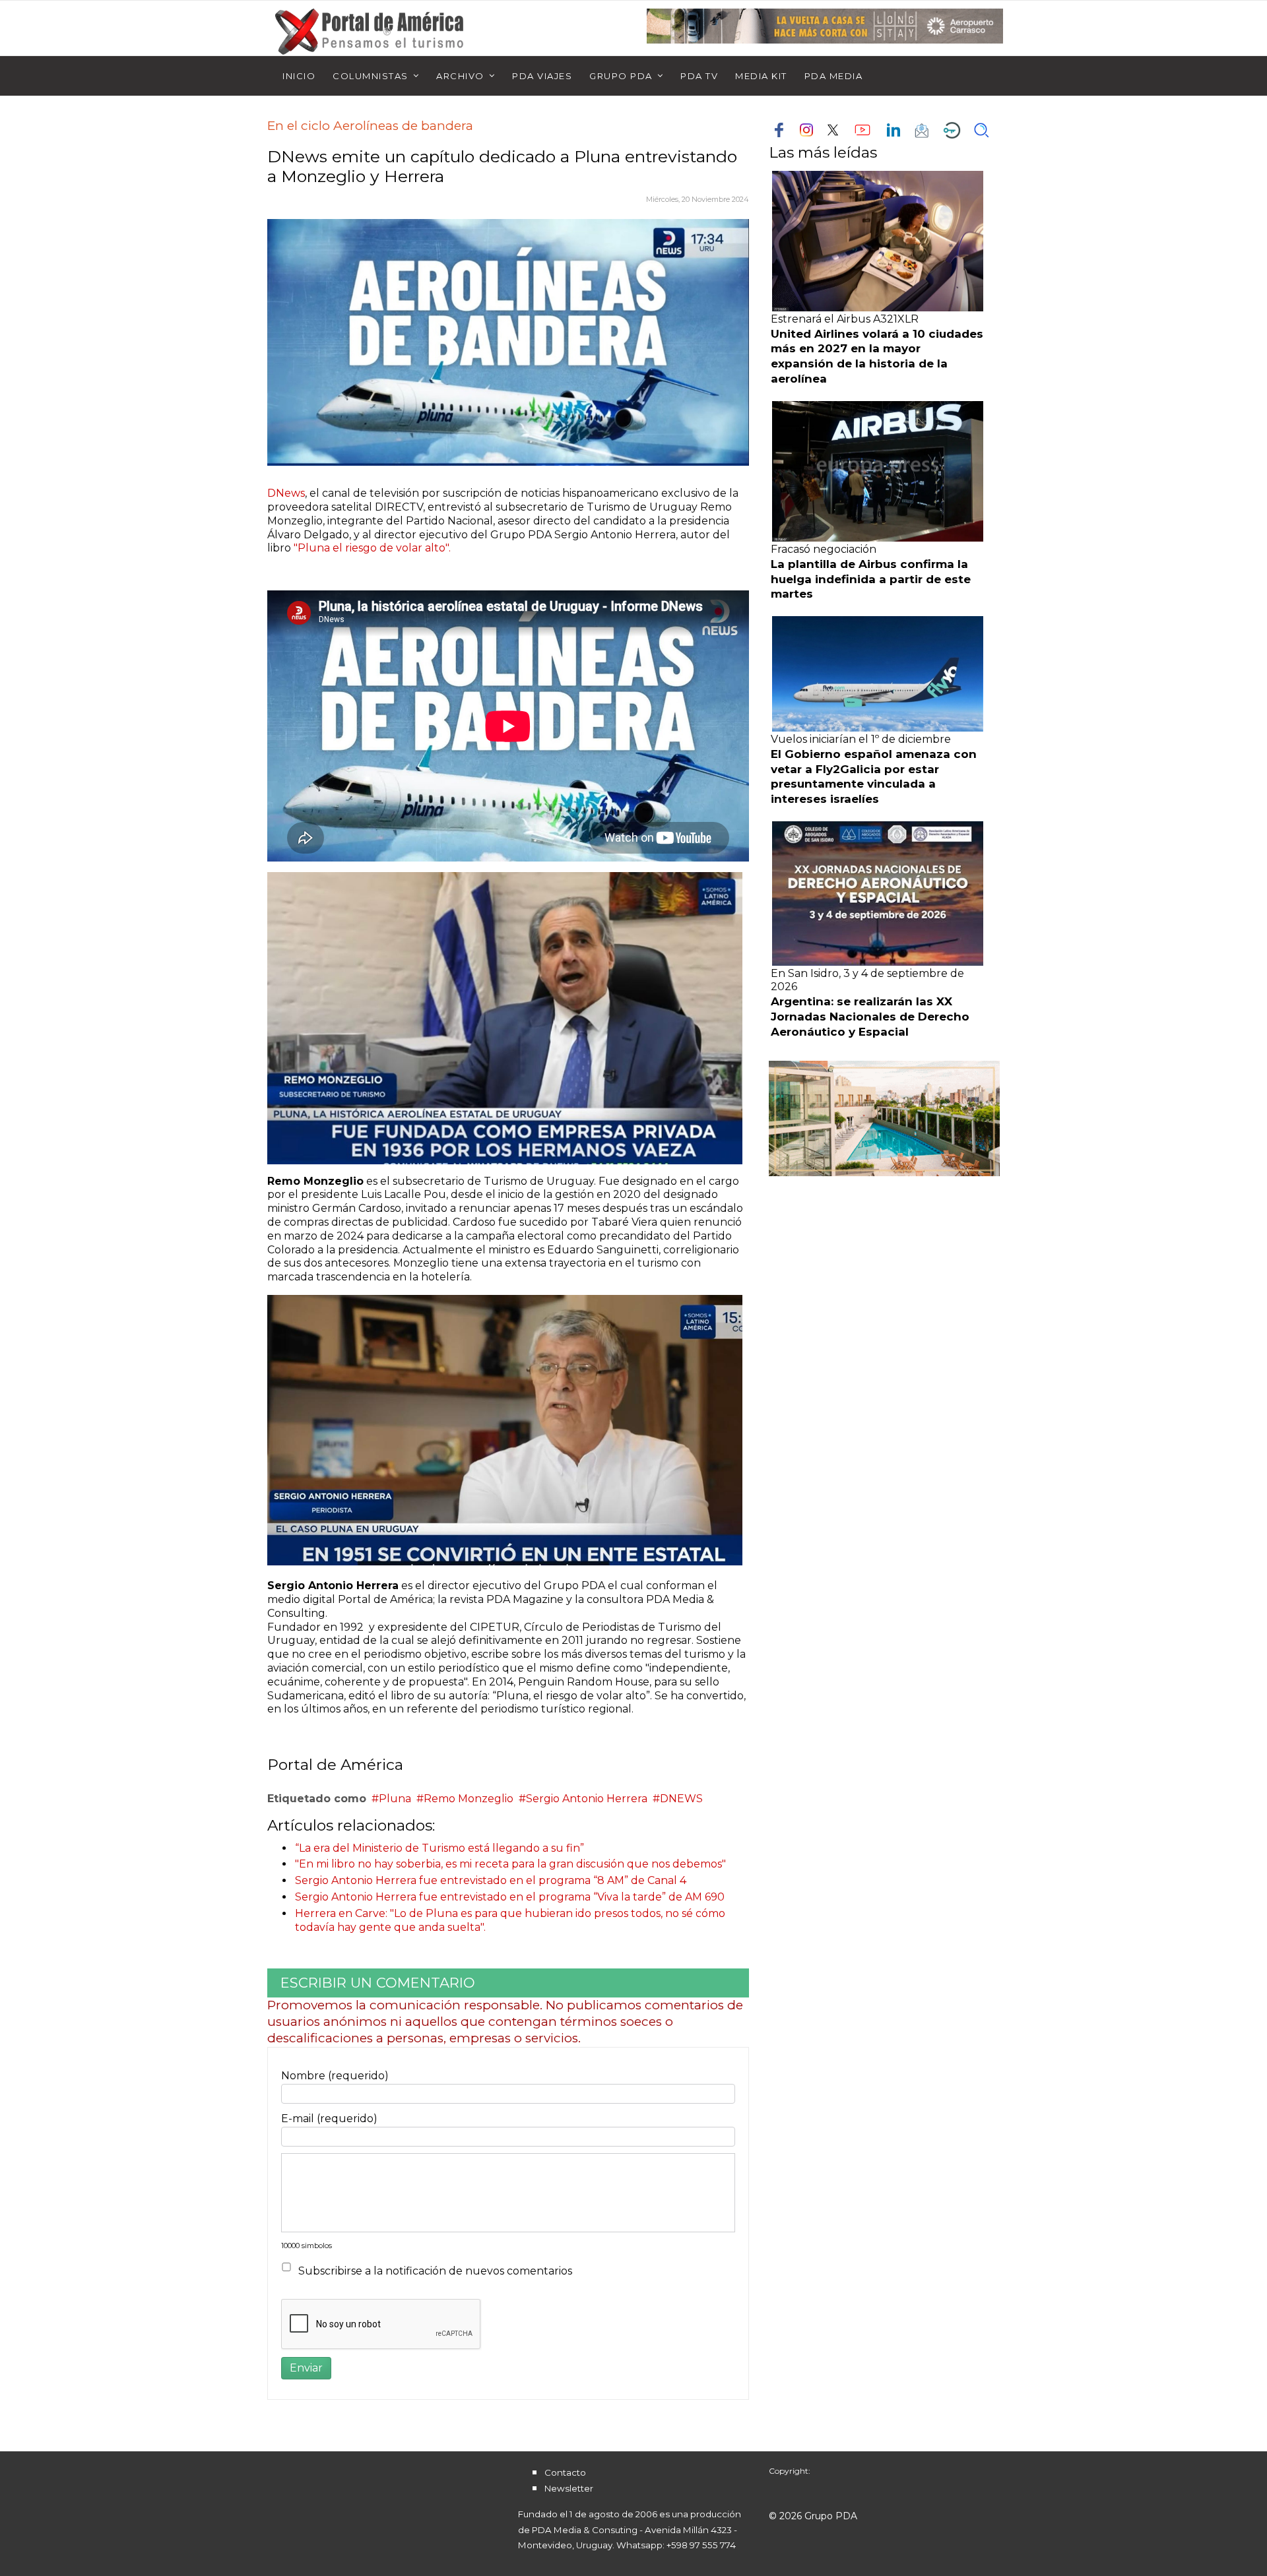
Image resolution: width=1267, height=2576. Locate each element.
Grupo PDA (621, 76)
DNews (286, 493)
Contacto (565, 2472)
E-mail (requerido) (329, 2119)
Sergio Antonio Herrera (587, 1799)
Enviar (306, 2368)
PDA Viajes (542, 76)
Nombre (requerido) (335, 2076)
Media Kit (761, 76)
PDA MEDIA (834, 76)
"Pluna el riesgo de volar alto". (372, 548)
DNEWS (681, 1799)
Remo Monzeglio (469, 1799)
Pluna (395, 1799)
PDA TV (699, 76)
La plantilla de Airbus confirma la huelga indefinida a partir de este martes (871, 579)
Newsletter (569, 2488)
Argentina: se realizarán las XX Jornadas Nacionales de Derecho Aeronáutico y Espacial (870, 1017)
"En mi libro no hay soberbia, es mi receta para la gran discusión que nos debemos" (510, 1864)
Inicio (299, 76)
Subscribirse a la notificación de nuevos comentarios (435, 2271)
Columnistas (371, 76)
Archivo (460, 76)
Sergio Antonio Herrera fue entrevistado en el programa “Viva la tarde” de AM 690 (510, 1897)
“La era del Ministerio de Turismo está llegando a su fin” (439, 1848)
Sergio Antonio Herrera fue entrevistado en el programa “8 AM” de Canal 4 (491, 1880)
